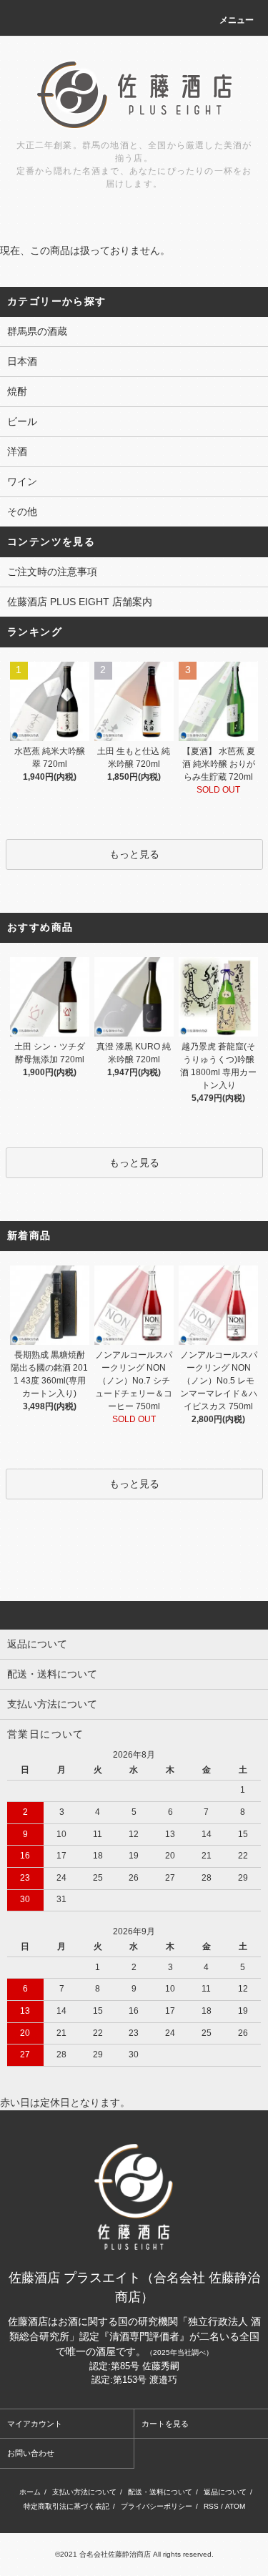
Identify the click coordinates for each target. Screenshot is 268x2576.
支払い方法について (84, 2492)
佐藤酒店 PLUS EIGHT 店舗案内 (80, 602)
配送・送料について (160, 2492)
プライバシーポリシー (157, 2506)
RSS (211, 2506)
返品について (225, 2492)
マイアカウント (35, 2424)
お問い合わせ (31, 2453)
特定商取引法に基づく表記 (66, 2506)
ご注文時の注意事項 (52, 572)
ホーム (30, 2492)
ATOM (235, 2506)
